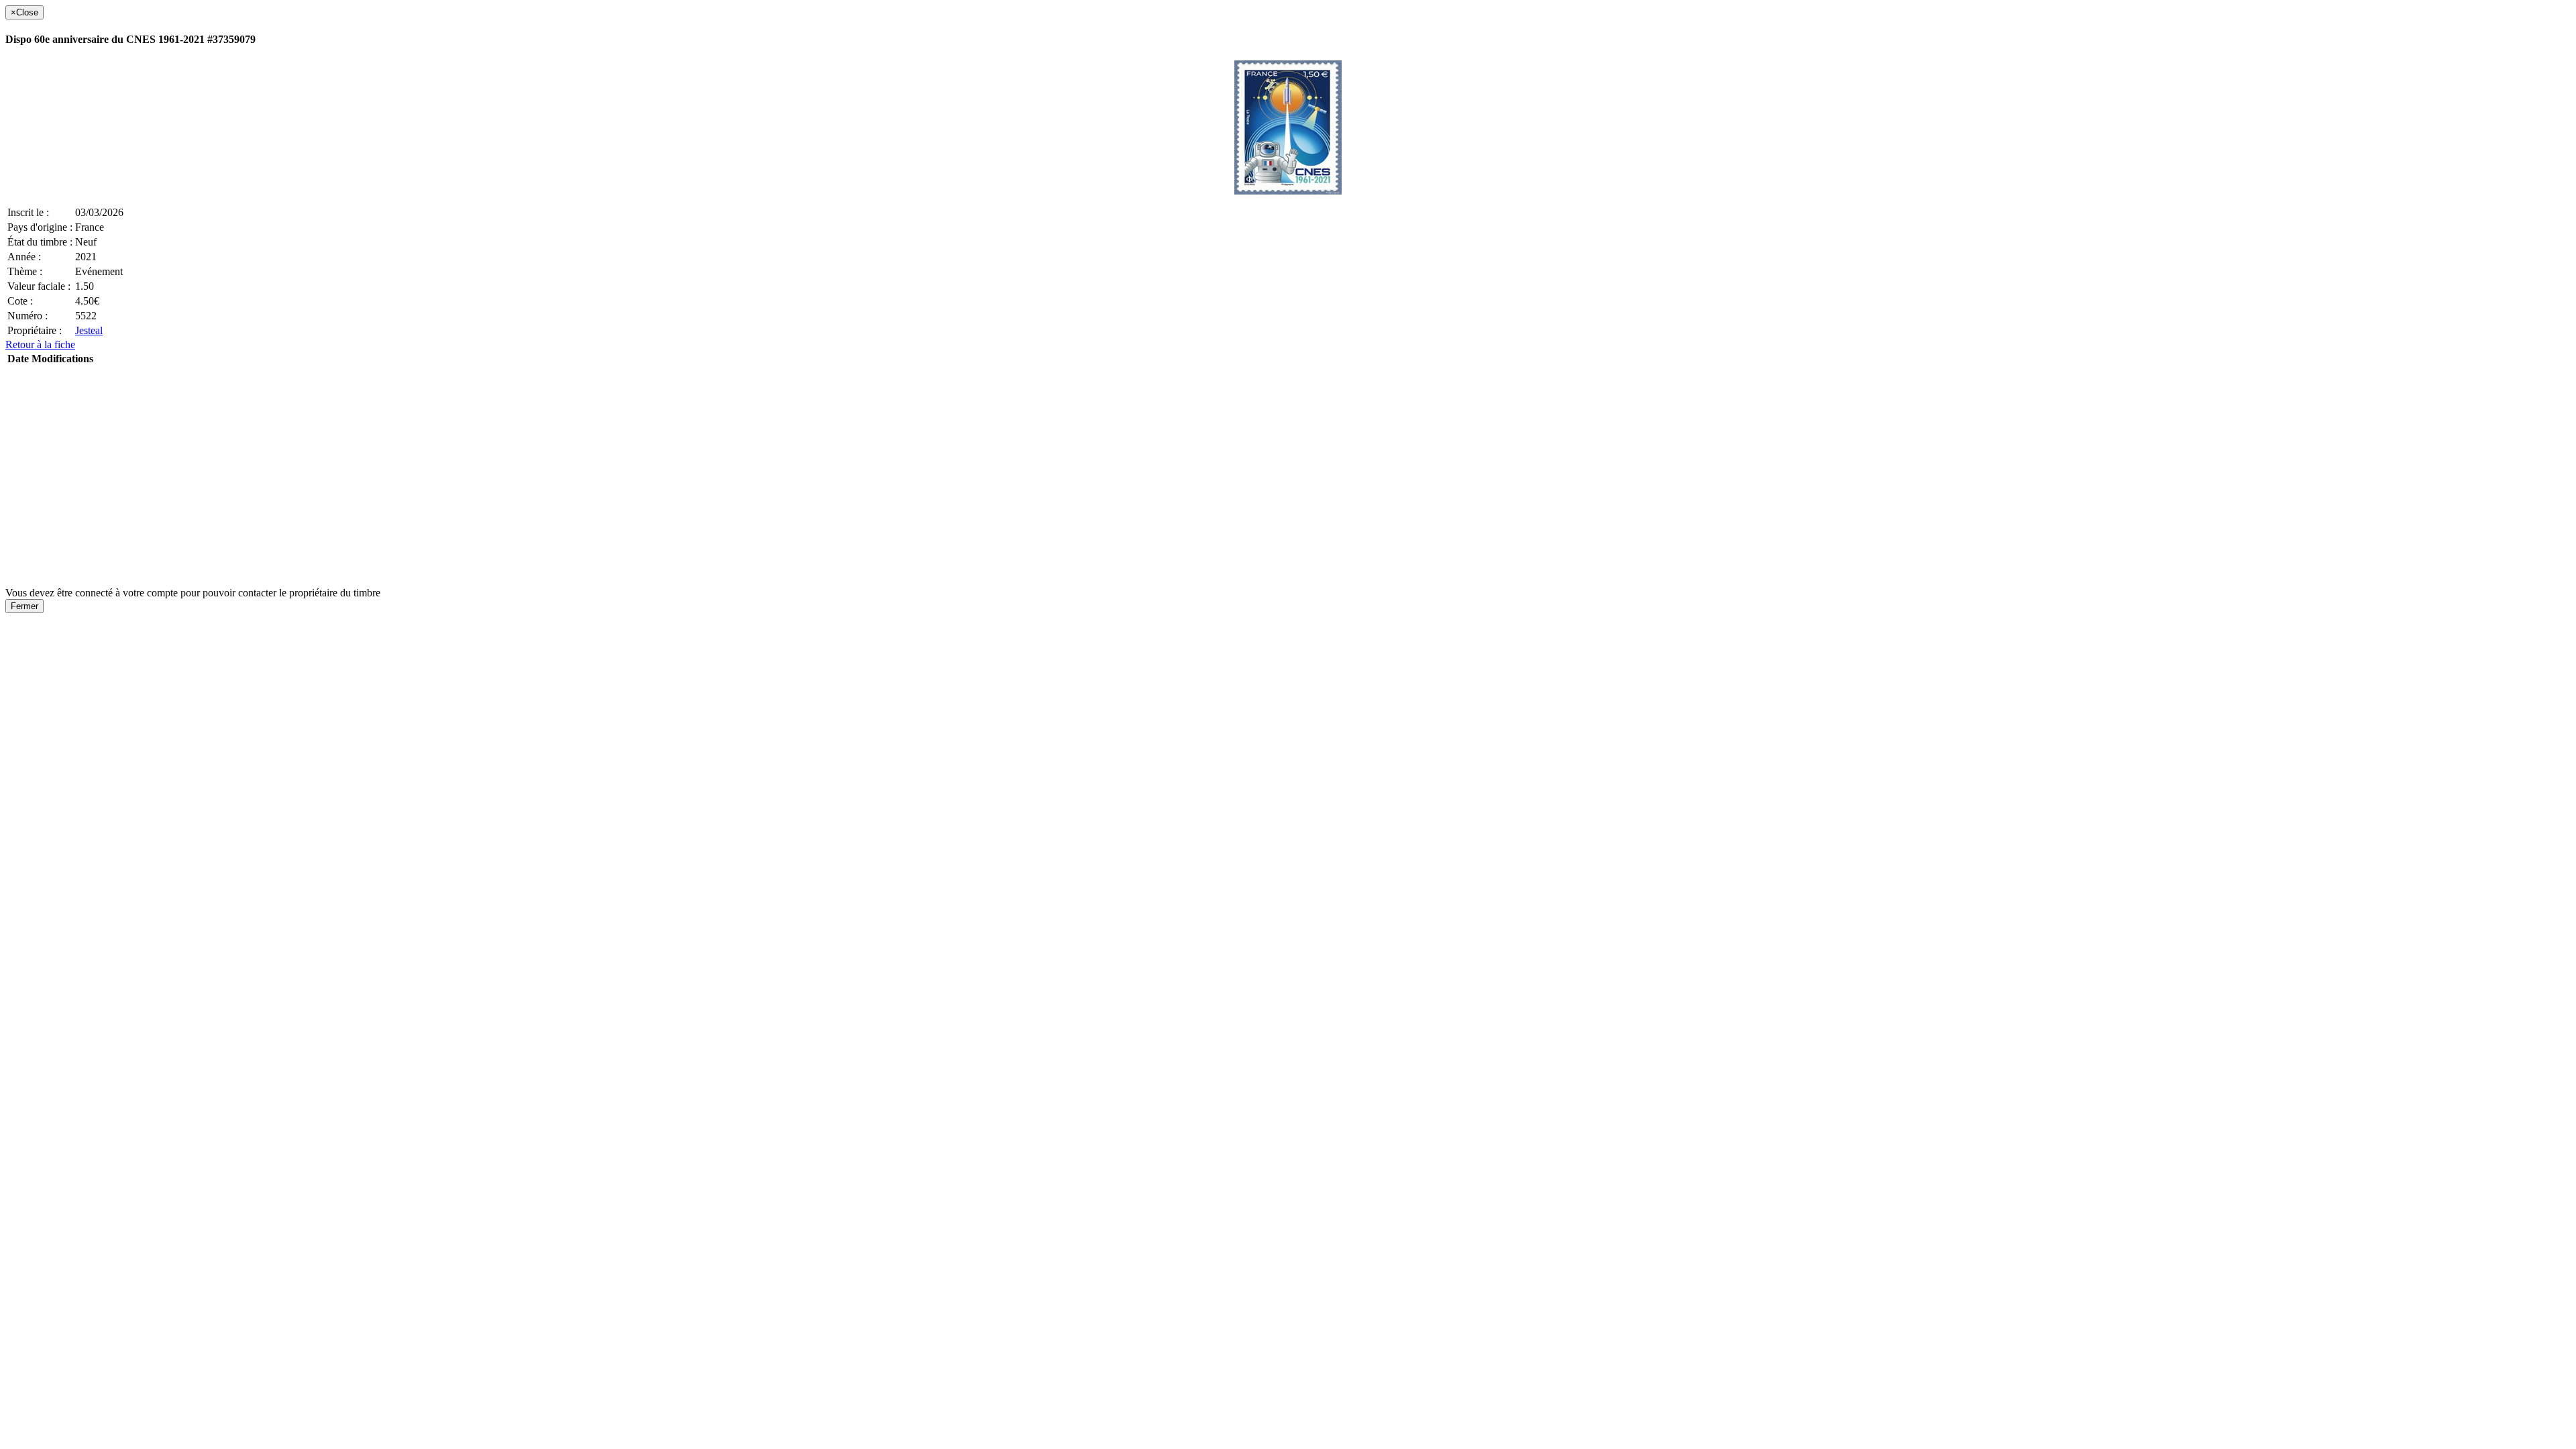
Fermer (24, 606)
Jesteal (89, 330)
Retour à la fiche (40, 344)
